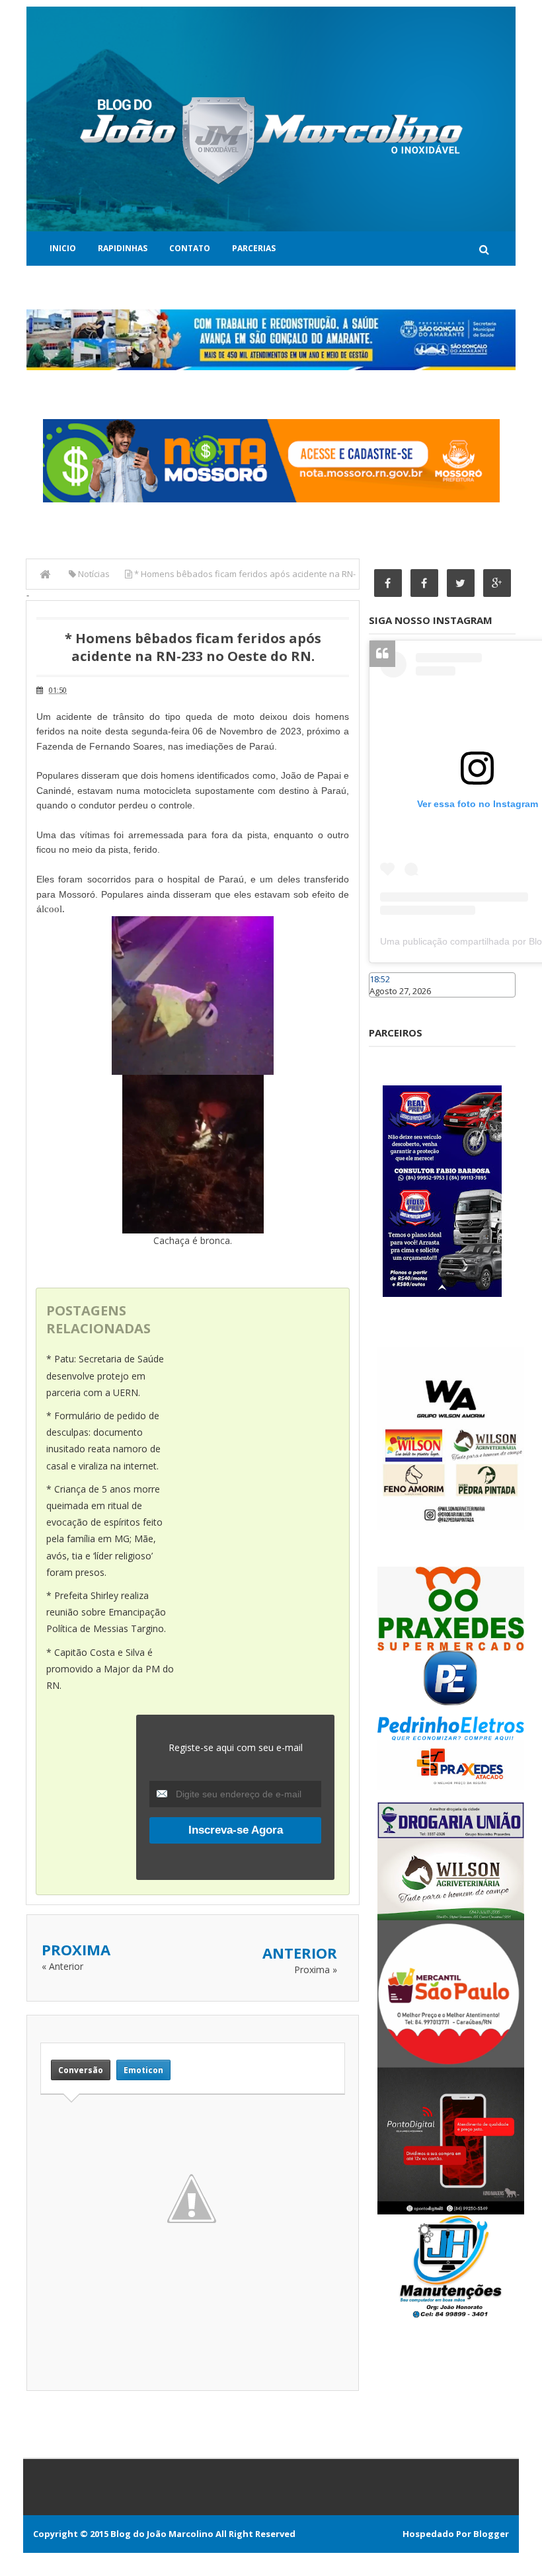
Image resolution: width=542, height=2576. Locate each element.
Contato (190, 248)
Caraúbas (389, 1003)
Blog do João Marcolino (162, 2534)
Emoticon (143, 2070)
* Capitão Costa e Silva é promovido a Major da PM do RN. (110, 1669)
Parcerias (254, 248)
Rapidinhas (123, 248)
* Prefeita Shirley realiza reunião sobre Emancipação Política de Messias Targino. (106, 1612)
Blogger (491, 2534)
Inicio (63, 248)
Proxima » (316, 1970)
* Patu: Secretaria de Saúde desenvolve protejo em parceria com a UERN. (105, 1375)
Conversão (81, 2070)
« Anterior (62, 1966)
